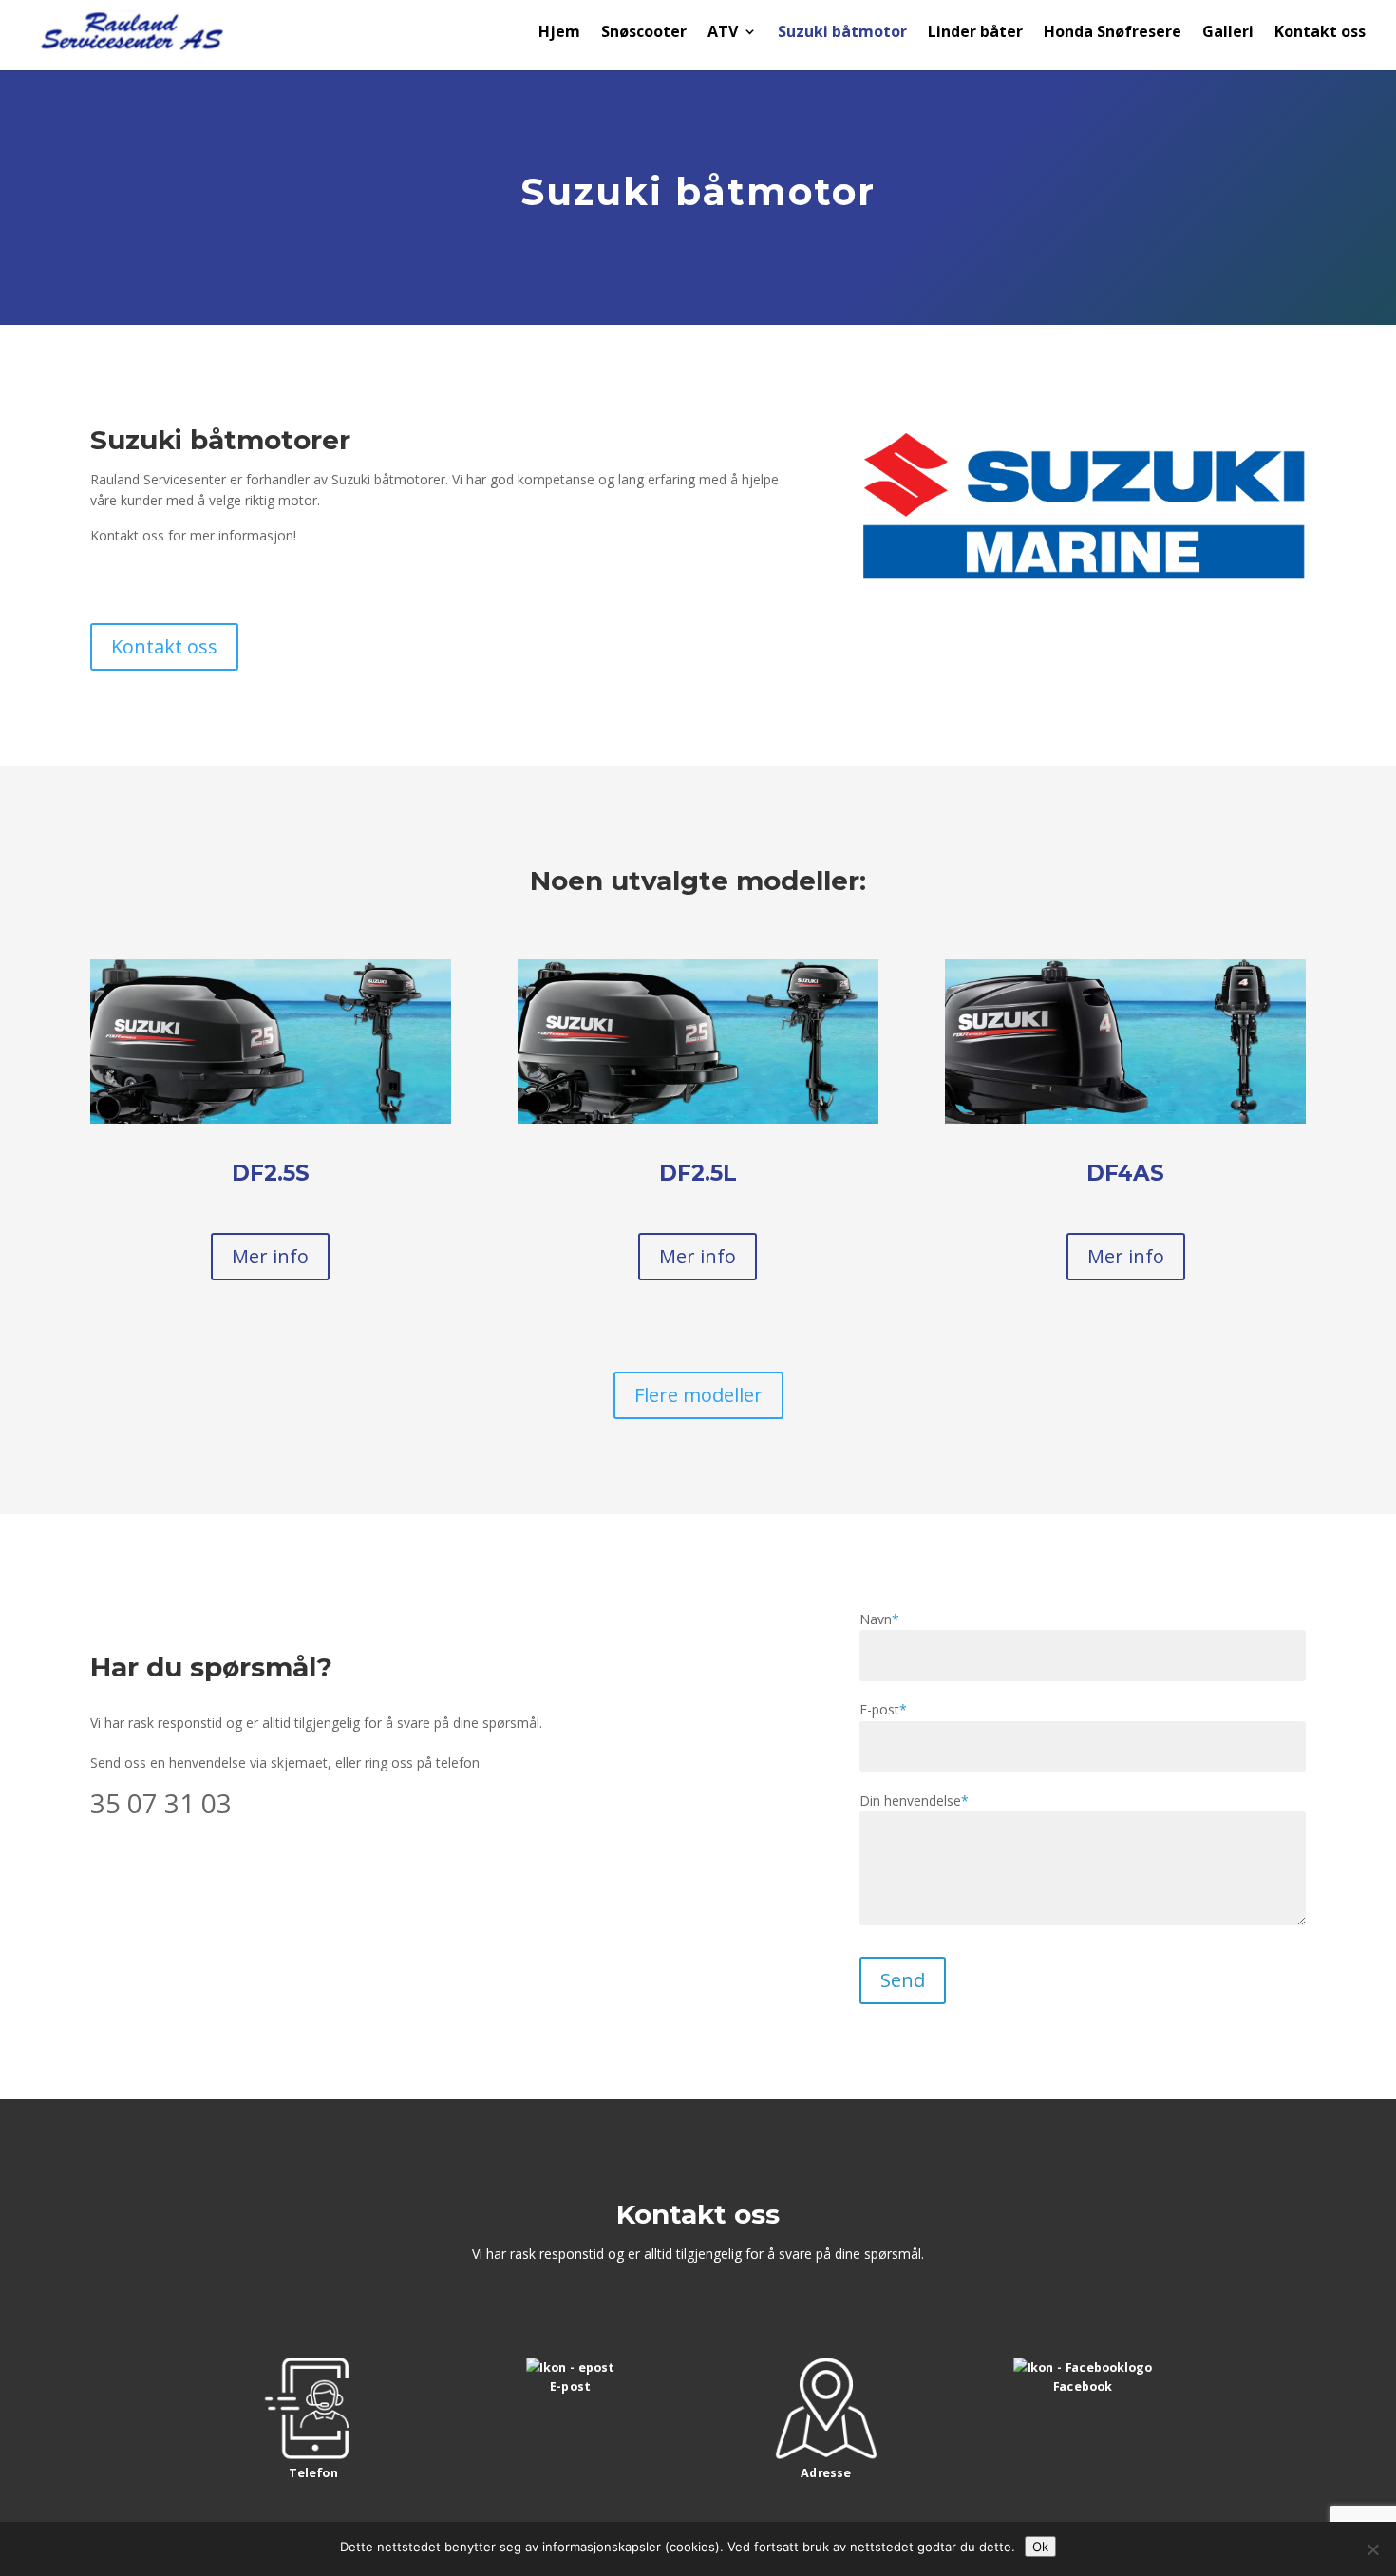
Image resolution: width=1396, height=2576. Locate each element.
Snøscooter (644, 33)
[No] (1372, 2549)
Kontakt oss (1320, 33)
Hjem (559, 33)
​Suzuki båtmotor (842, 33)
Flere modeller (698, 1395)
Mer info (270, 1256)
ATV (723, 33)
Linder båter (975, 33)
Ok (1040, 2547)
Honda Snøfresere (1113, 33)
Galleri (1228, 33)
